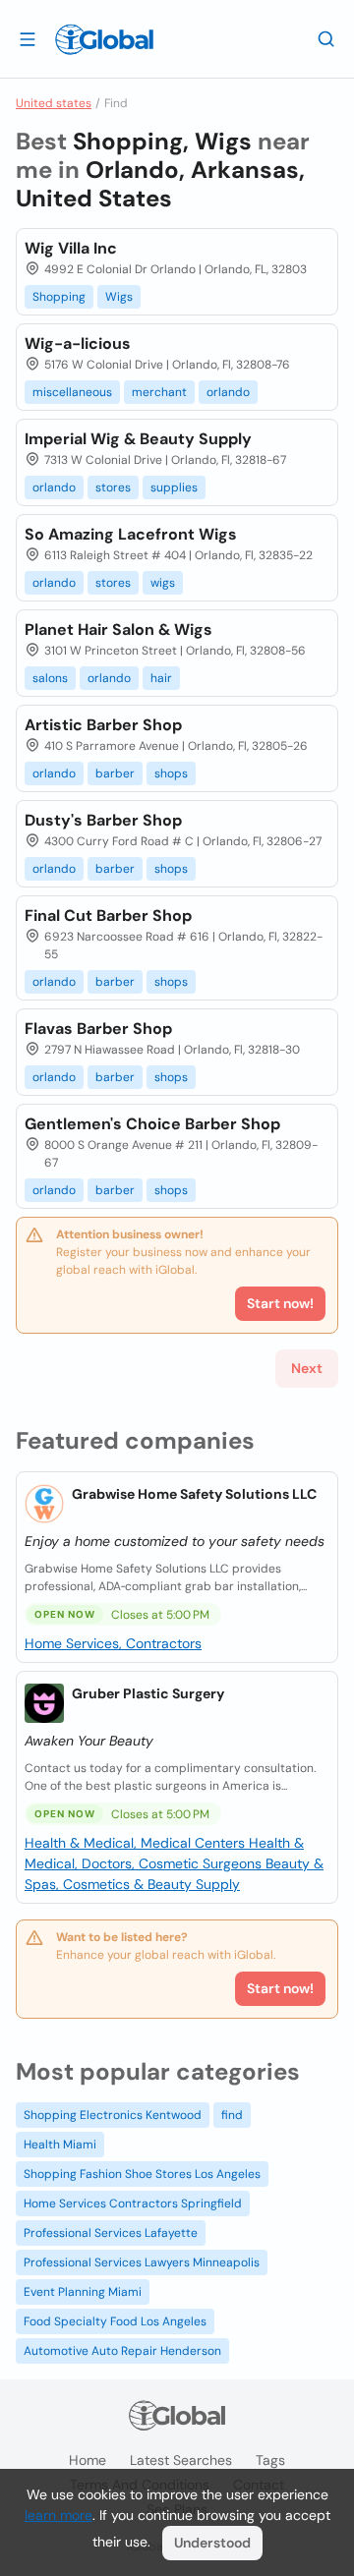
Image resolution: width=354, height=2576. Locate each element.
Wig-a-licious (78, 343)
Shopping (59, 297)
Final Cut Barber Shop (108, 916)
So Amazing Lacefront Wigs (131, 534)
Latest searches (181, 2460)
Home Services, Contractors (113, 1643)
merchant (159, 392)
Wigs (119, 297)
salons (50, 678)
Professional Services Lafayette (111, 2233)
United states (54, 103)
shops (171, 773)
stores (113, 487)
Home (88, 2460)
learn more (59, 2515)
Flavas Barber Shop (98, 1029)
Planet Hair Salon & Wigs (118, 630)
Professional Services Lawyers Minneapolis (142, 2262)
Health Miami (60, 2145)
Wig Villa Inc (71, 248)
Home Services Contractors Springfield (133, 2204)
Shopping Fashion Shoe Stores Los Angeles (142, 2174)
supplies (174, 487)
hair (161, 678)
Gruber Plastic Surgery (148, 1693)
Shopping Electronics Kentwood (113, 2115)
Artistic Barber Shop (103, 725)
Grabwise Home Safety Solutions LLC (194, 1494)
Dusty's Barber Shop (103, 820)
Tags (270, 2460)
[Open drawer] (28, 38)
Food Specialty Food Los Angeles (115, 2321)
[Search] (326, 38)
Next (307, 1368)
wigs (163, 583)
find (232, 2115)
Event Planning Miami (83, 2292)
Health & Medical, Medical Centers (137, 1843)
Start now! (280, 1988)
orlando (228, 392)
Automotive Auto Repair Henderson (122, 2351)
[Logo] (104, 39)
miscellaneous (72, 392)
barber (115, 773)
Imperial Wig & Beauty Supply (138, 439)
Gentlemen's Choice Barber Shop (152, 1124)
